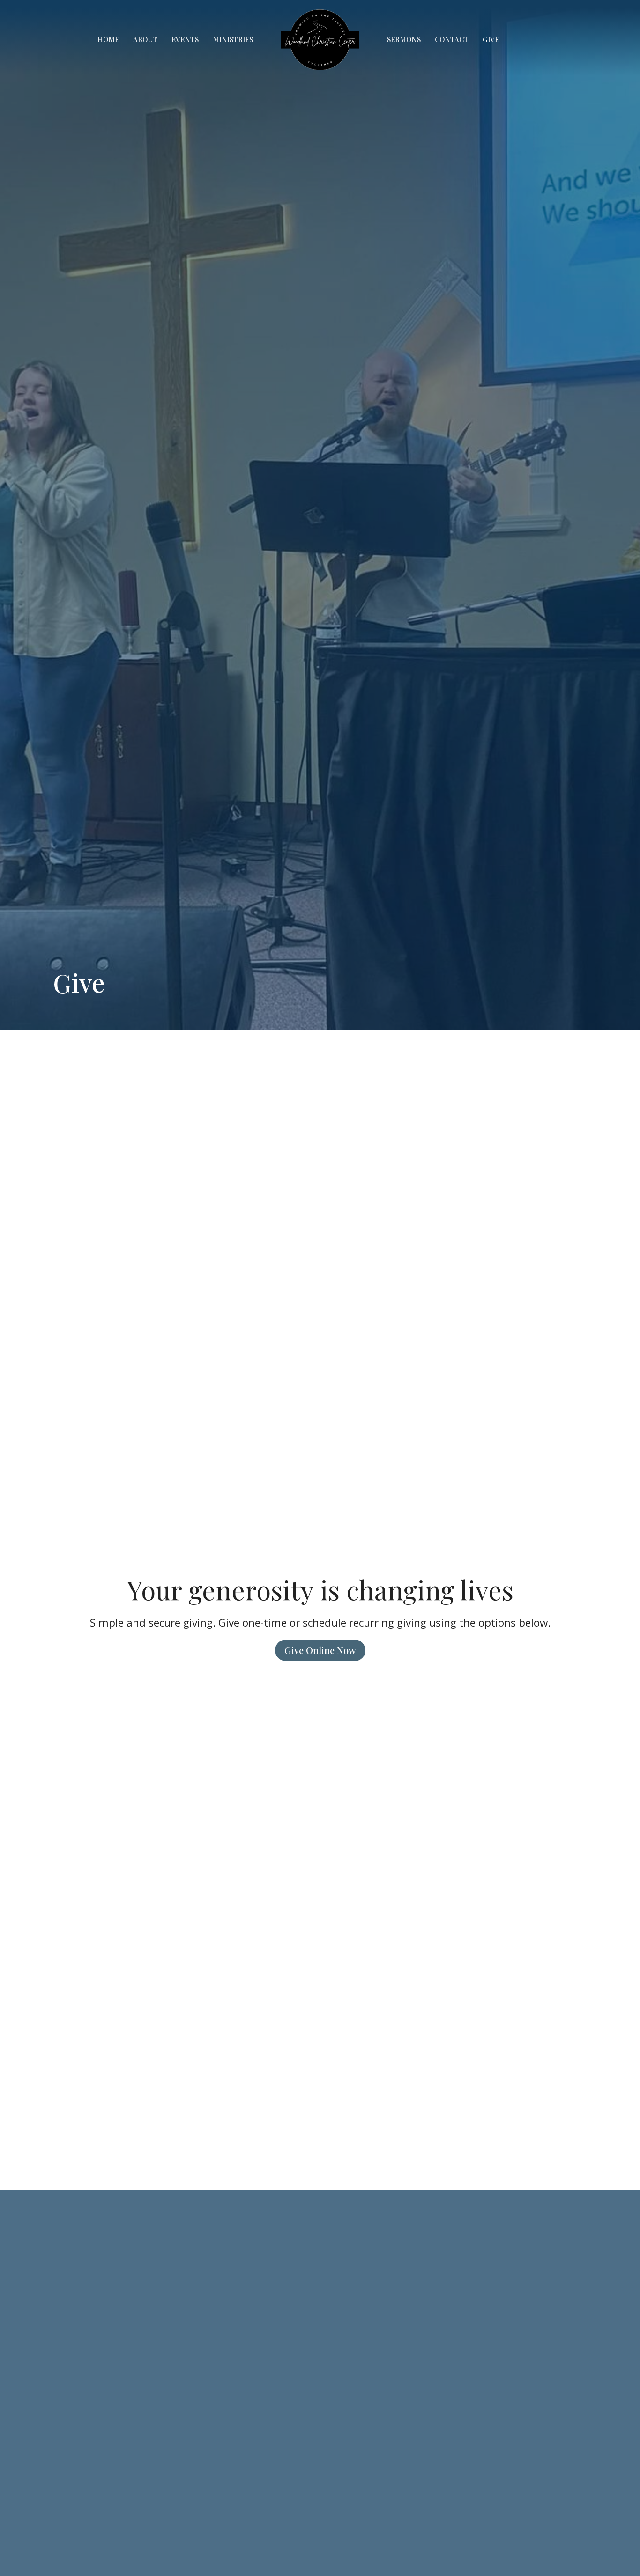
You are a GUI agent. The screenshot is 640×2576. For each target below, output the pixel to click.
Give (491, 39)
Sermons (404, 39)
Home (108, 39)
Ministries (233, 39)
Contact (452, 39)
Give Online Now (320, 1650)
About (145, 39)
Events (185, 39)
